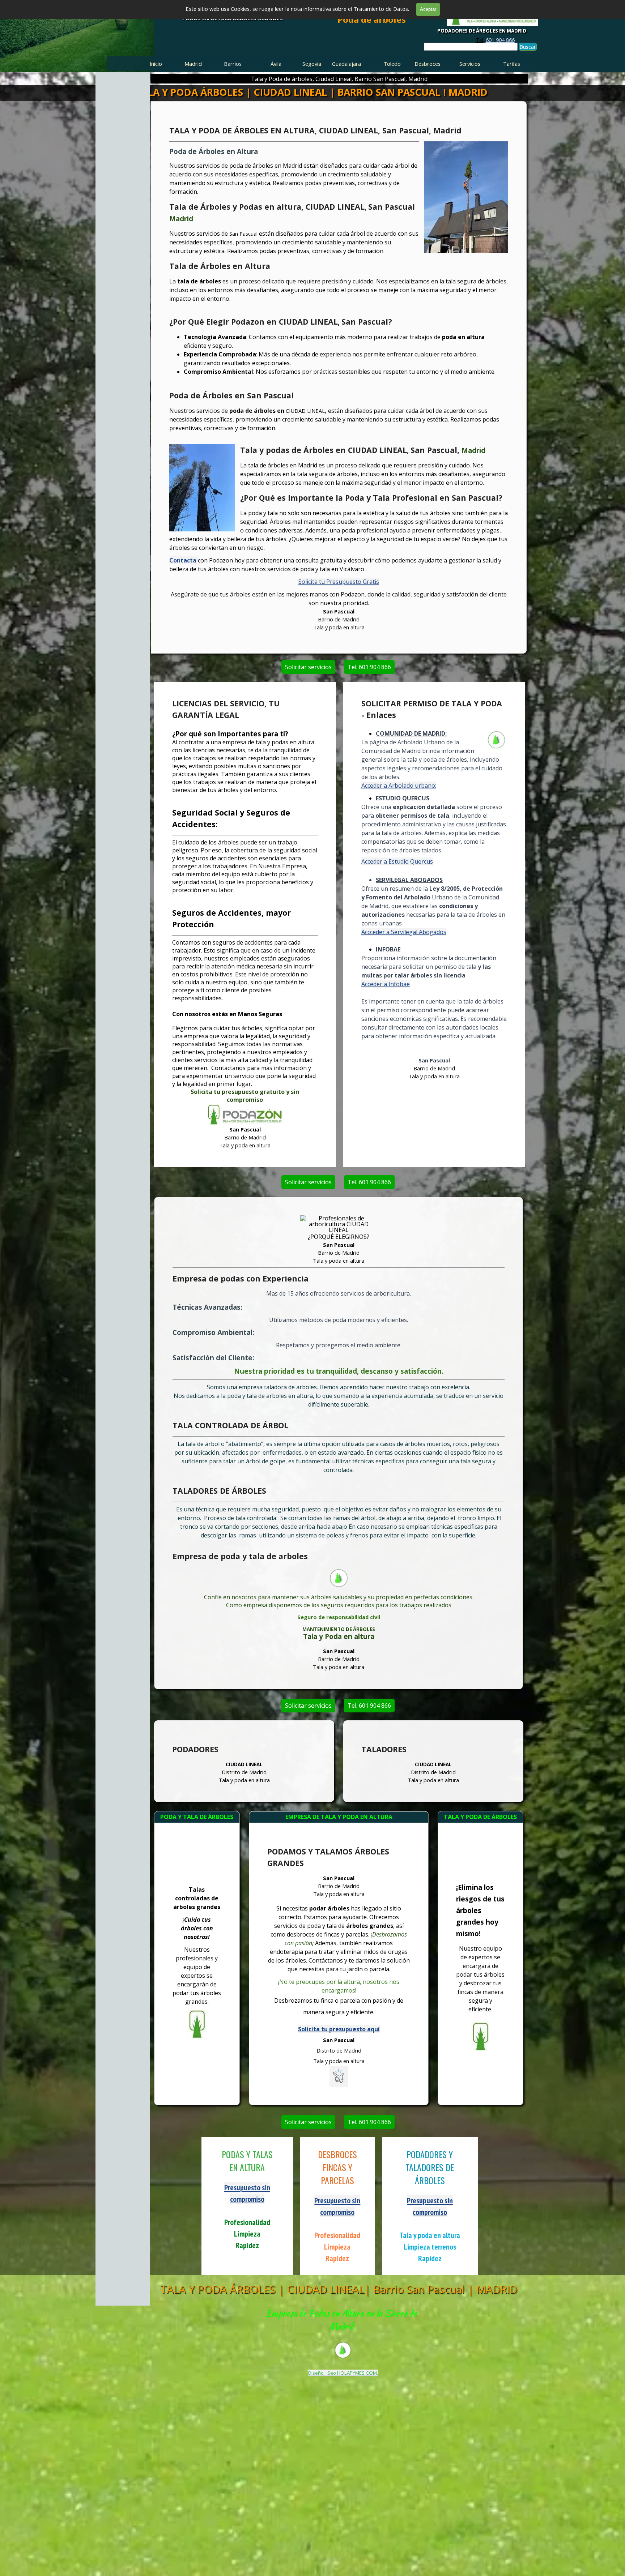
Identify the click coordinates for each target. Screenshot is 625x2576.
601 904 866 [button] (500, 40)
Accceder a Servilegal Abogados (404, 932)
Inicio (156, 64)
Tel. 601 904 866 (369, 667)
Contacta (184, 560)
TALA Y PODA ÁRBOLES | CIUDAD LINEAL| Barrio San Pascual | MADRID (339, 2289)
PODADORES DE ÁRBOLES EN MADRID (482, 31)
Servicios (470, 64)
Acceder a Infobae (386, 984)
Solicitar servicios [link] (308, 667)
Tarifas (512, 64)
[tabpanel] (495, 40)
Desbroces (428, 64)
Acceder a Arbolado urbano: (399, 786)
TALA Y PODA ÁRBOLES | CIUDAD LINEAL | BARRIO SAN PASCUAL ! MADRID (311, 92)
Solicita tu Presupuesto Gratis (339, 582)
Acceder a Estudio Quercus (397, 861)
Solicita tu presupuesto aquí (339, 2029)
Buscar (528, 47)
